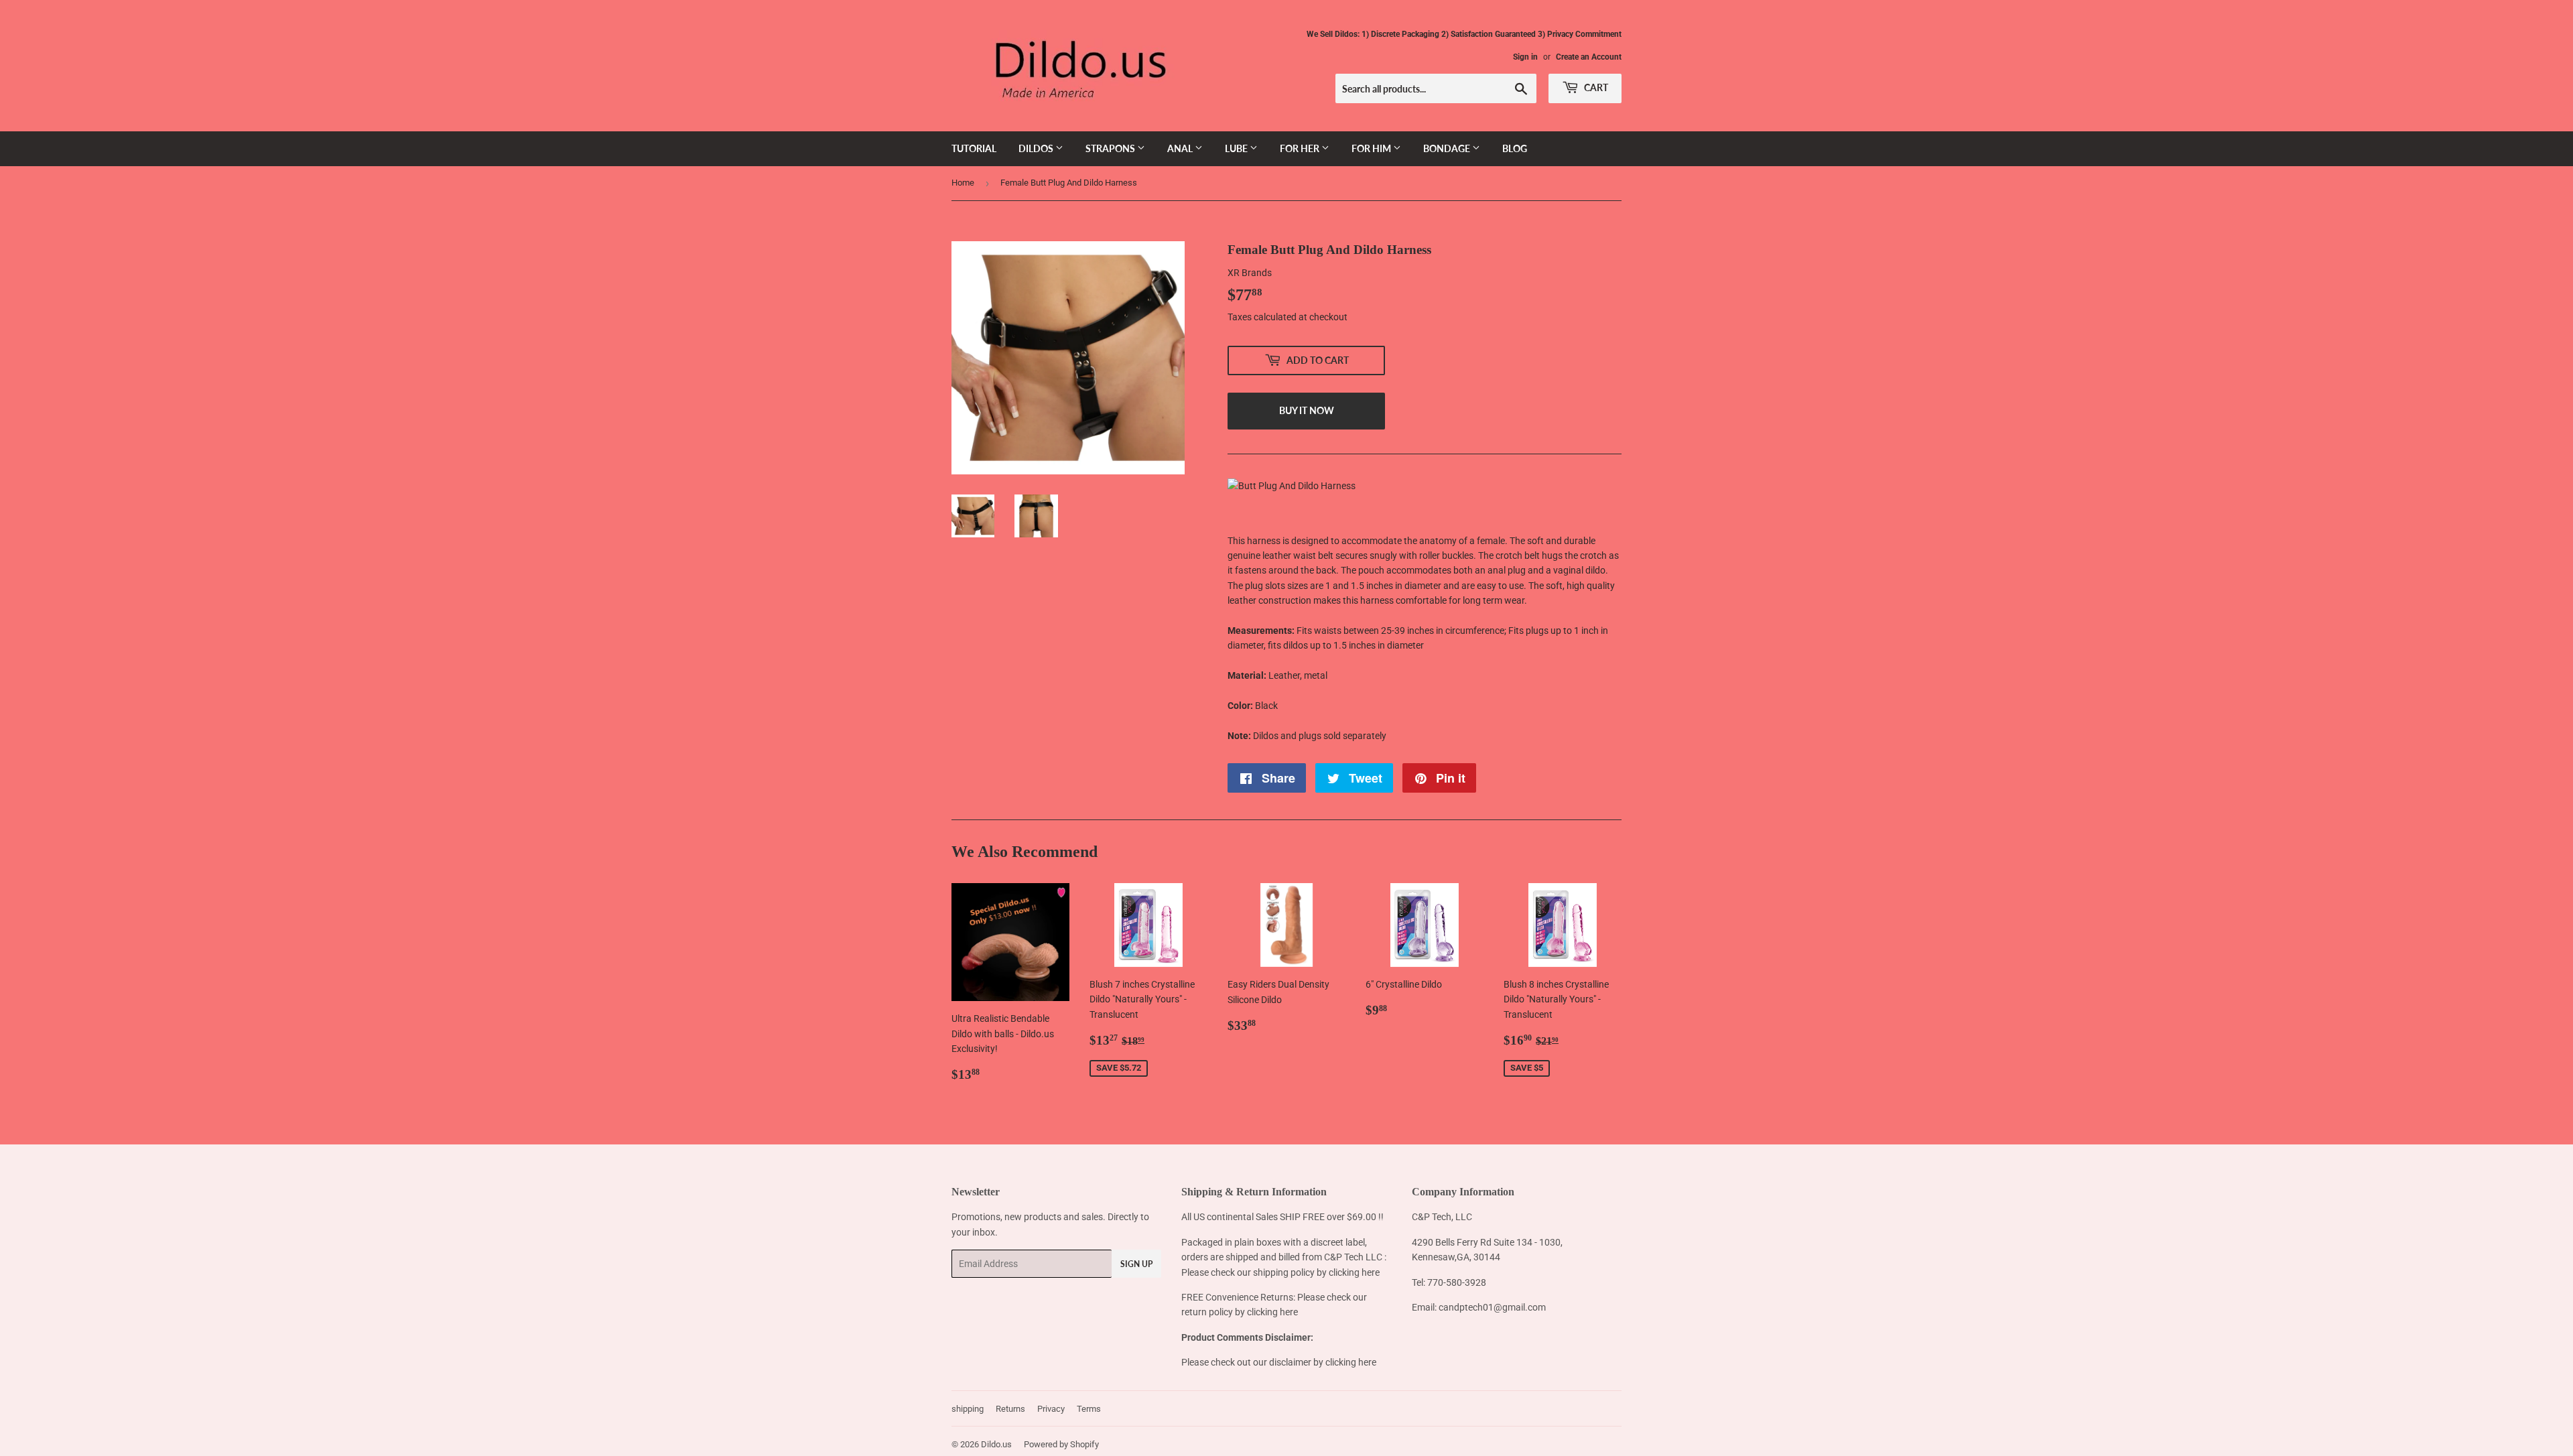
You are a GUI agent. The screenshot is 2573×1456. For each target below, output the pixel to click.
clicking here (1354, 1272)
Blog (1515, 148)
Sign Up (1136, 1264)
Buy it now (1307, 410)
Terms (1089, 1409)
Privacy (1051, 1409)
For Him (1372, 148)
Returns (1010, 1409)
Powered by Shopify (1061, 1444)
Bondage (1448, 148)
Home (963, 183)
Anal (1181, 148)
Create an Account (1589, 57)
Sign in (1525, 57)
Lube (1237, 148)
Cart (1595, 87)
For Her (1301, 148)
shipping (968, 1409)
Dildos (1037, 148)
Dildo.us (996, 1444)
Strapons (1111, 148)
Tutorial (974, 148)
